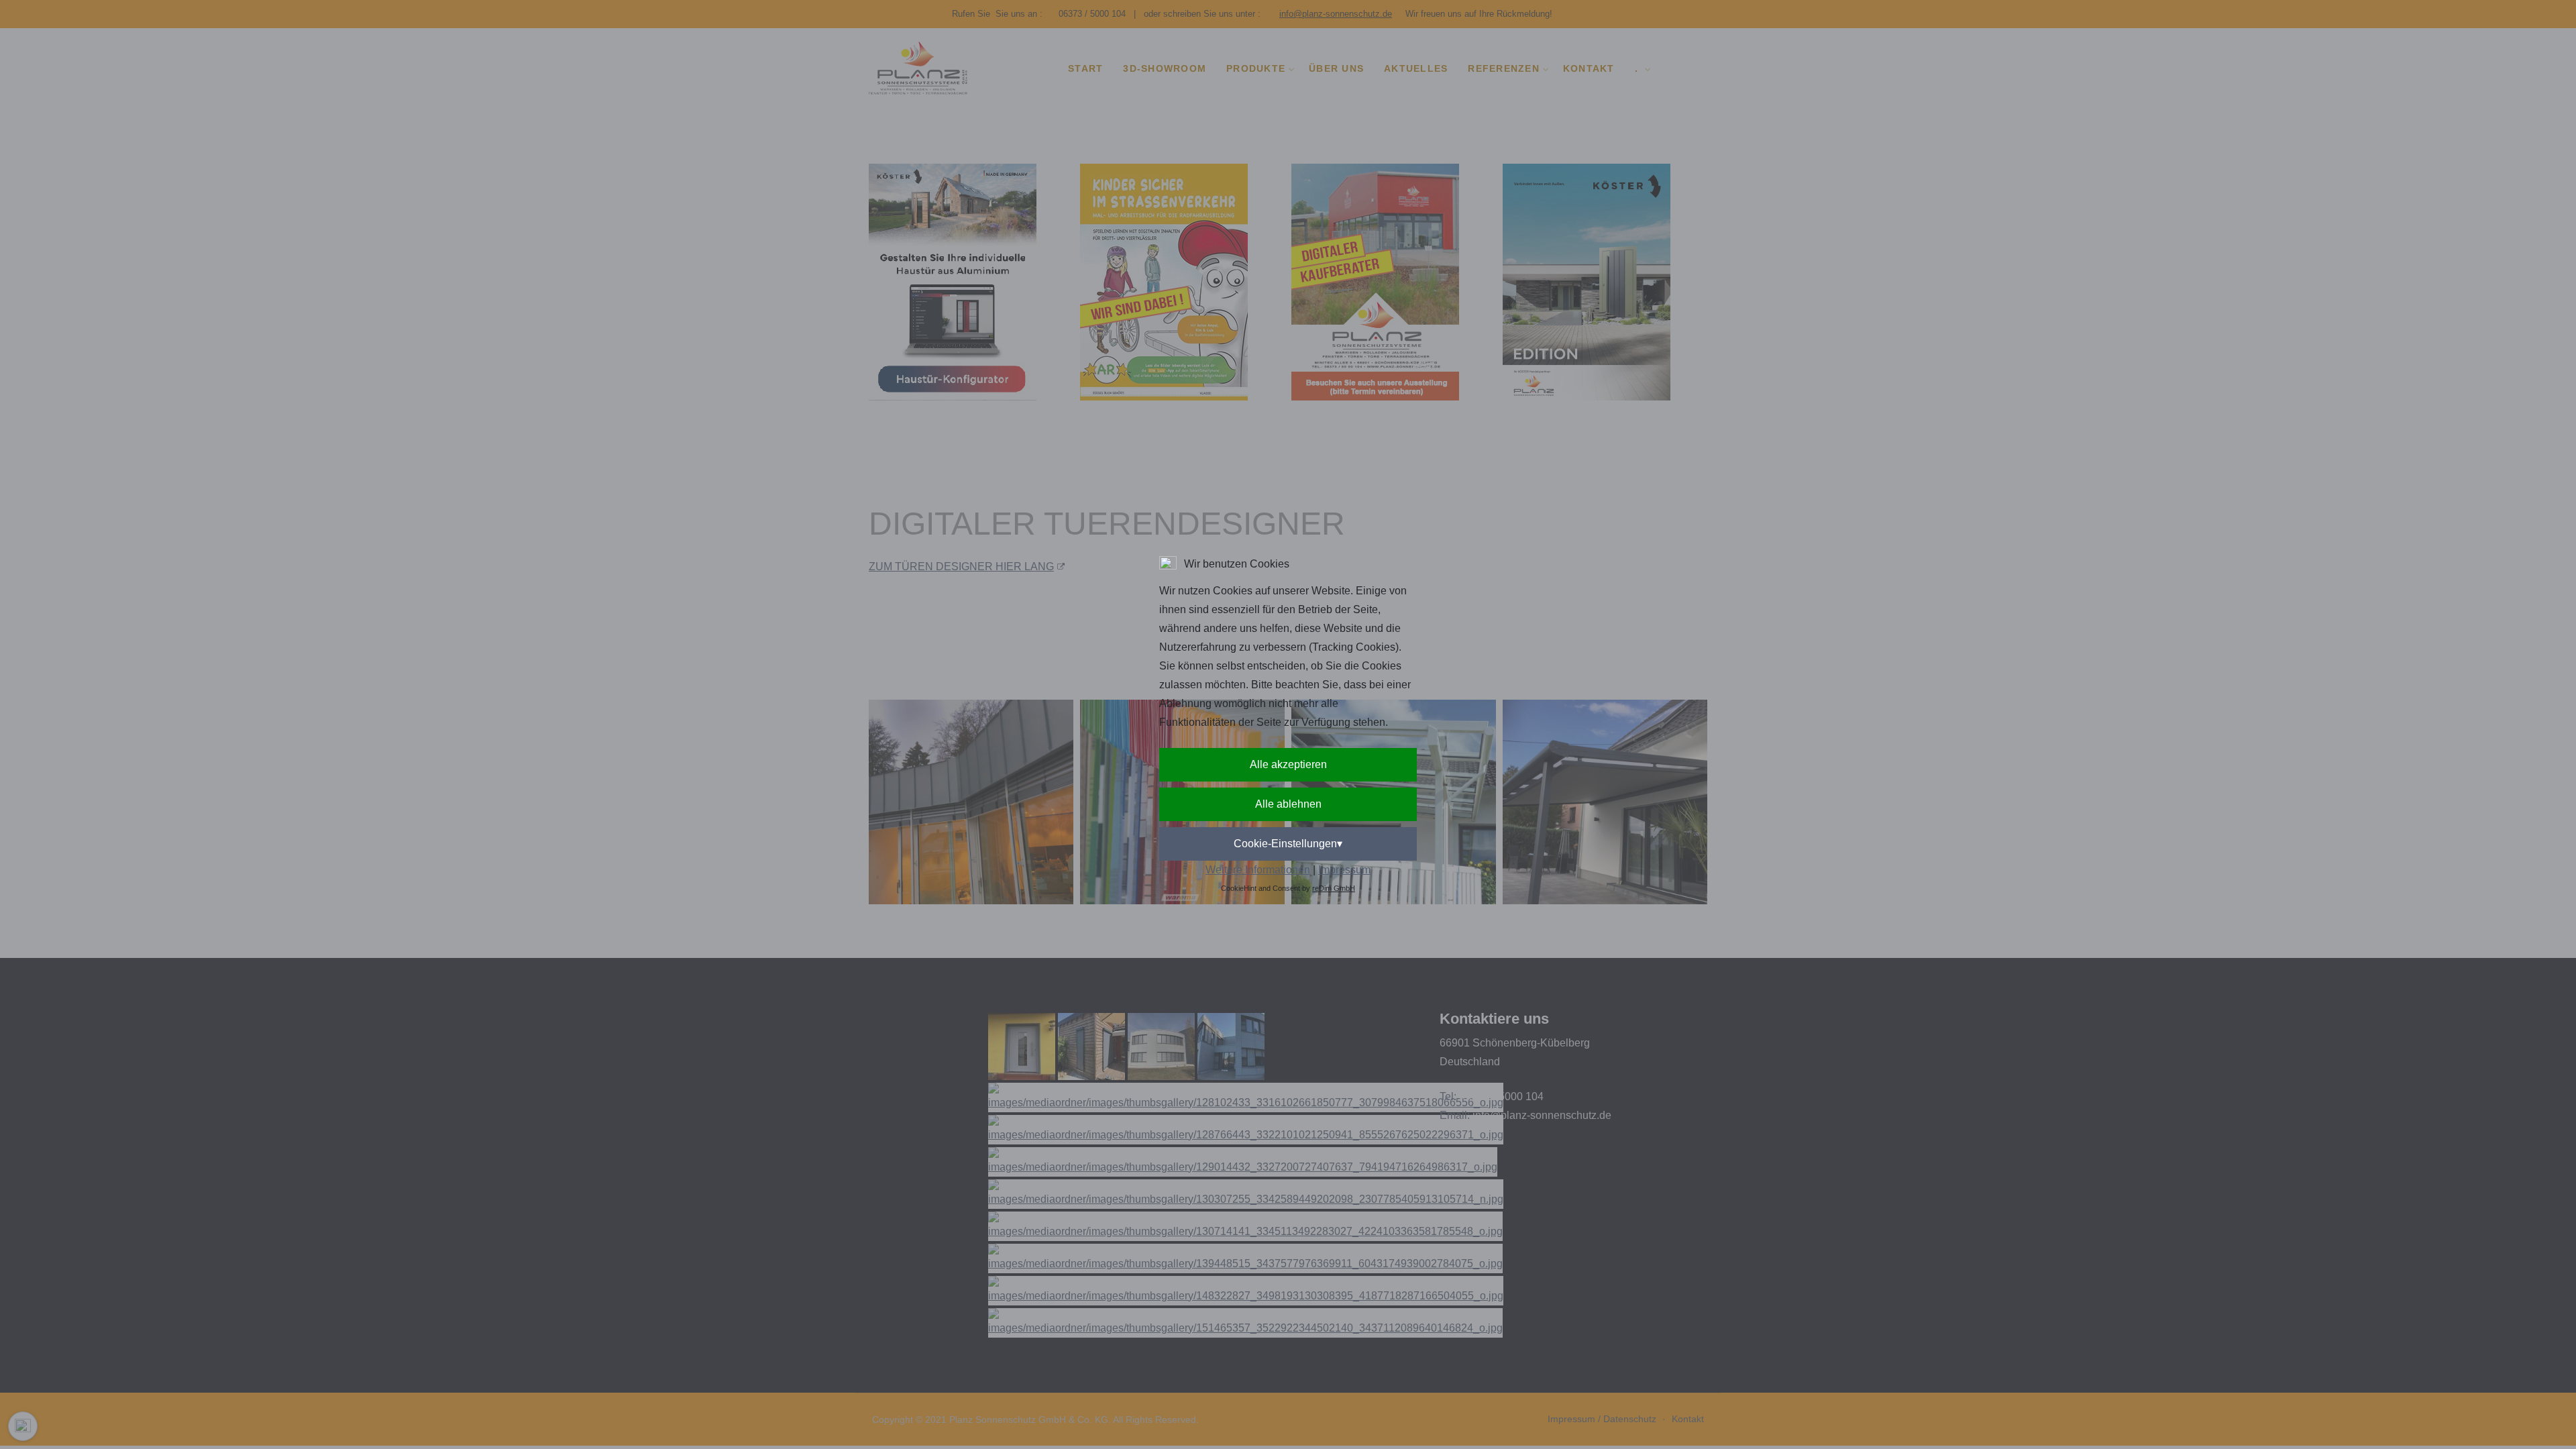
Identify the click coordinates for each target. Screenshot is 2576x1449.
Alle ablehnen (1288, 804)
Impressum (1344, 870)
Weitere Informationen (1258, 870)
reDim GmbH (1334, 888)
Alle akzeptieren (1288, 764)
